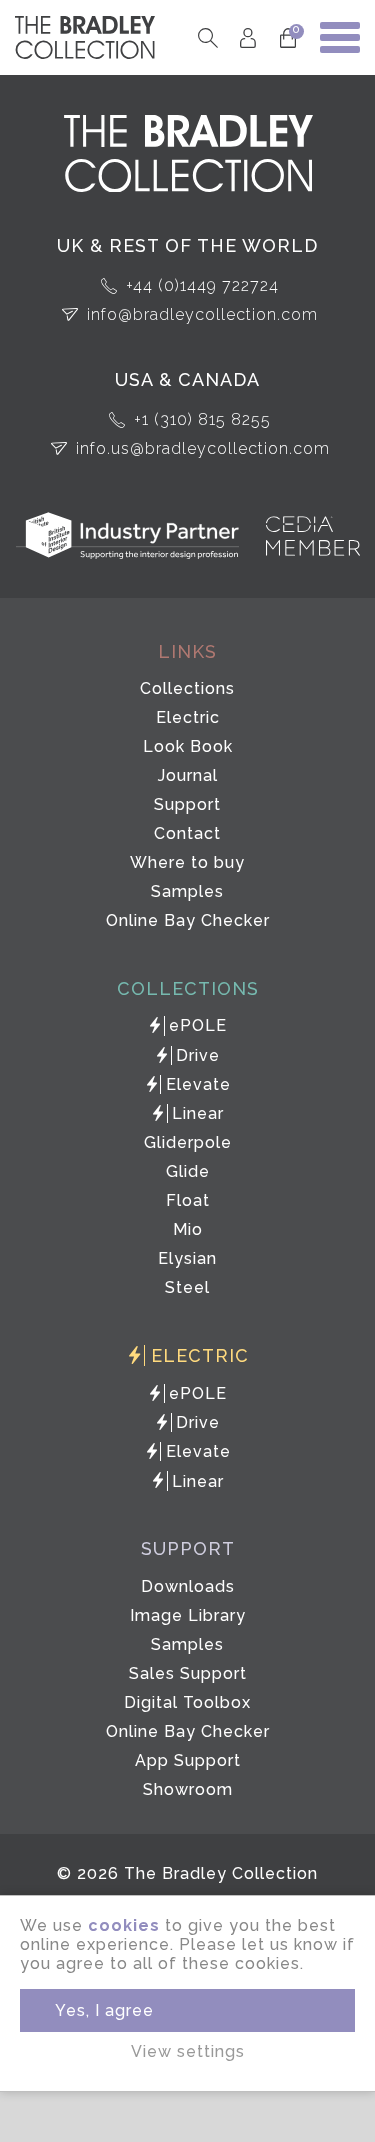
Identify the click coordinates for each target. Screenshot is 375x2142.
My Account (247, 37)
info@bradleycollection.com (202, 314)
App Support (188, 1760)
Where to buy (187, 862)
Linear (198, 1113)
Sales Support (188, 1673)
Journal (188, 775)
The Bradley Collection (85, 37)
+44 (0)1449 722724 (202, 285)
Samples (187, 891)
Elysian (187, 1258)
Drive (198, 1055)
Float (188, 1200)
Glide (188, 1171)
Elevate (198, 1084)
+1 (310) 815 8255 (202, 419)
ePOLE (198, 1025)
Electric (188, 717)
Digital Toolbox (187, 1702)
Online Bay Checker (188, 920)
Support (187, 804)
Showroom (188, 1789)
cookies (124, 1925)
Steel (187, 1287)
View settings (188, 2051)
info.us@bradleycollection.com (203, 448)
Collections (187, 688)
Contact (187, 833)
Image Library (188, 1615)
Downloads (188, 1586)
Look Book (188, 746)
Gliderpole (188, 1142)
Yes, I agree (104, 2010)
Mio (188, 1229)
